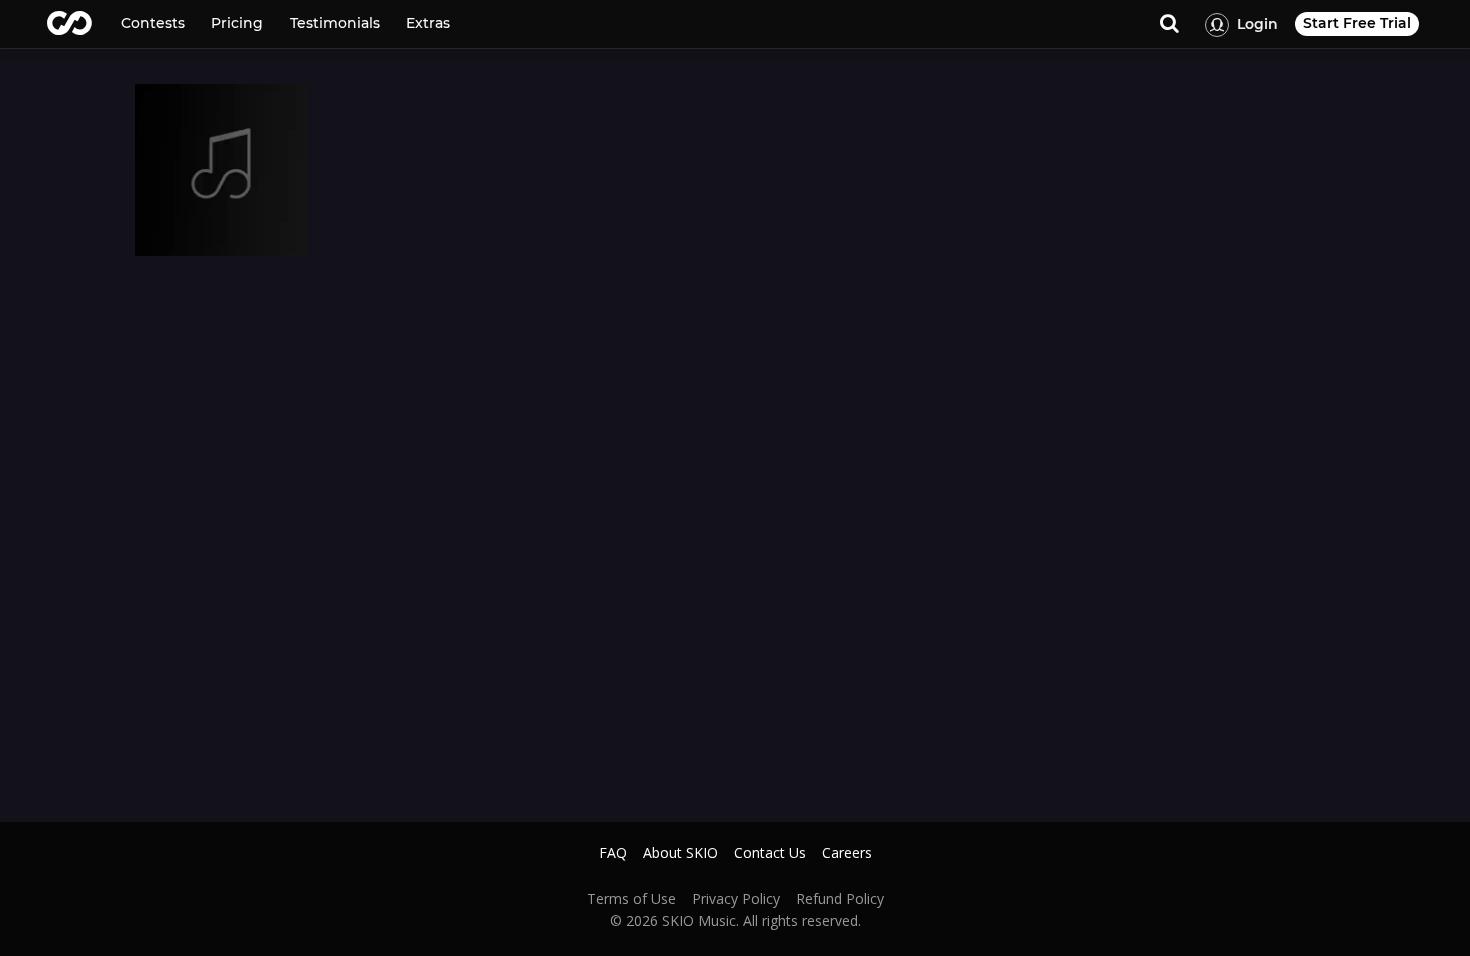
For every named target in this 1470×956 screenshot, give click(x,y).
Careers (847, 853)
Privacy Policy (736, 899)
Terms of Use (631, 899)
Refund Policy (840, 899)
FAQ (613, 853)
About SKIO (680, 853)
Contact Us (770, 853)
